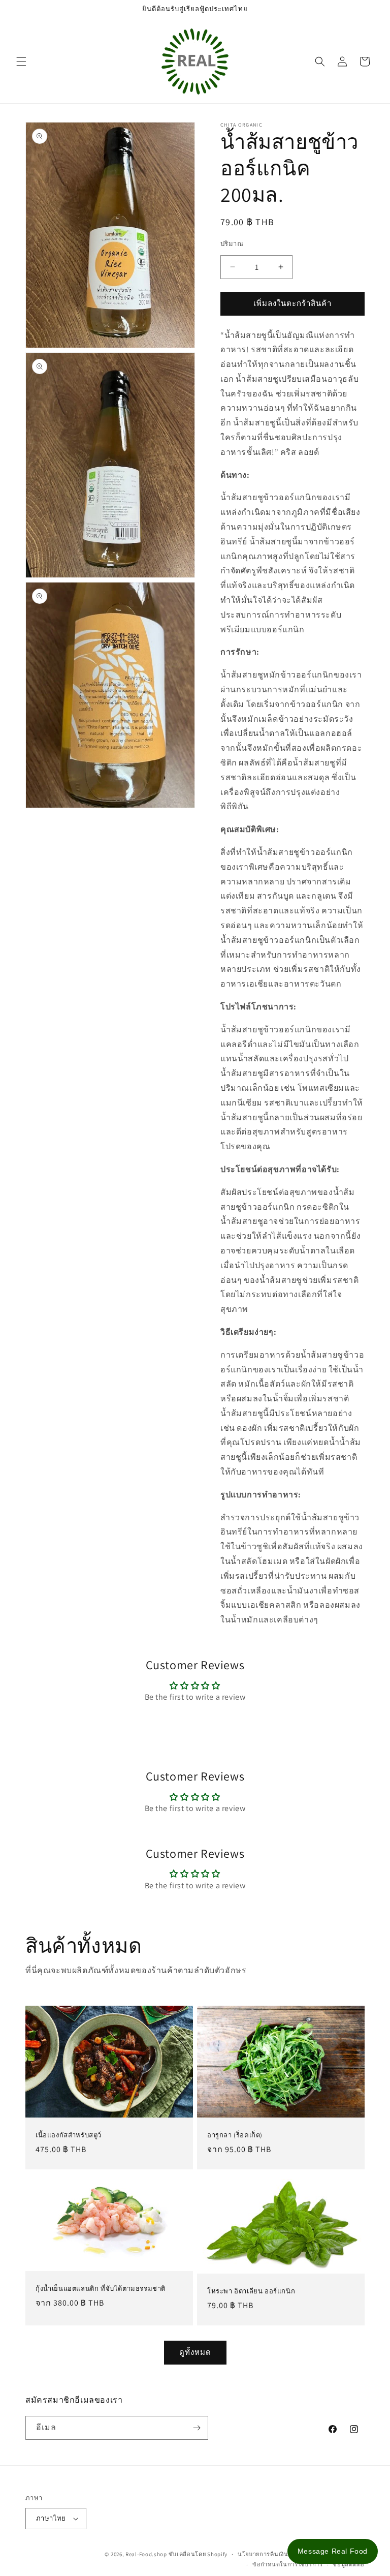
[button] (21, 62)
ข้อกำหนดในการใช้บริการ (288, 2564)
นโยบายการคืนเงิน (263, 2554)
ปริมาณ (232, 244)
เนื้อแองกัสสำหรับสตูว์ (69, 2135)
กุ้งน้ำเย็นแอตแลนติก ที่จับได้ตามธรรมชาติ (101, 2289)
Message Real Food (333, 2551)
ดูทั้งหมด (195, 2352)
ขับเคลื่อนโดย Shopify (198, 2554)
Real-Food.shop (146, 2554)
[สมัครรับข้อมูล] (197, 2428)
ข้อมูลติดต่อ (349, 2564)
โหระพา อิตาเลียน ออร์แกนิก (251, 2291)
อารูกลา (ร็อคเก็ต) (235, 2135)
